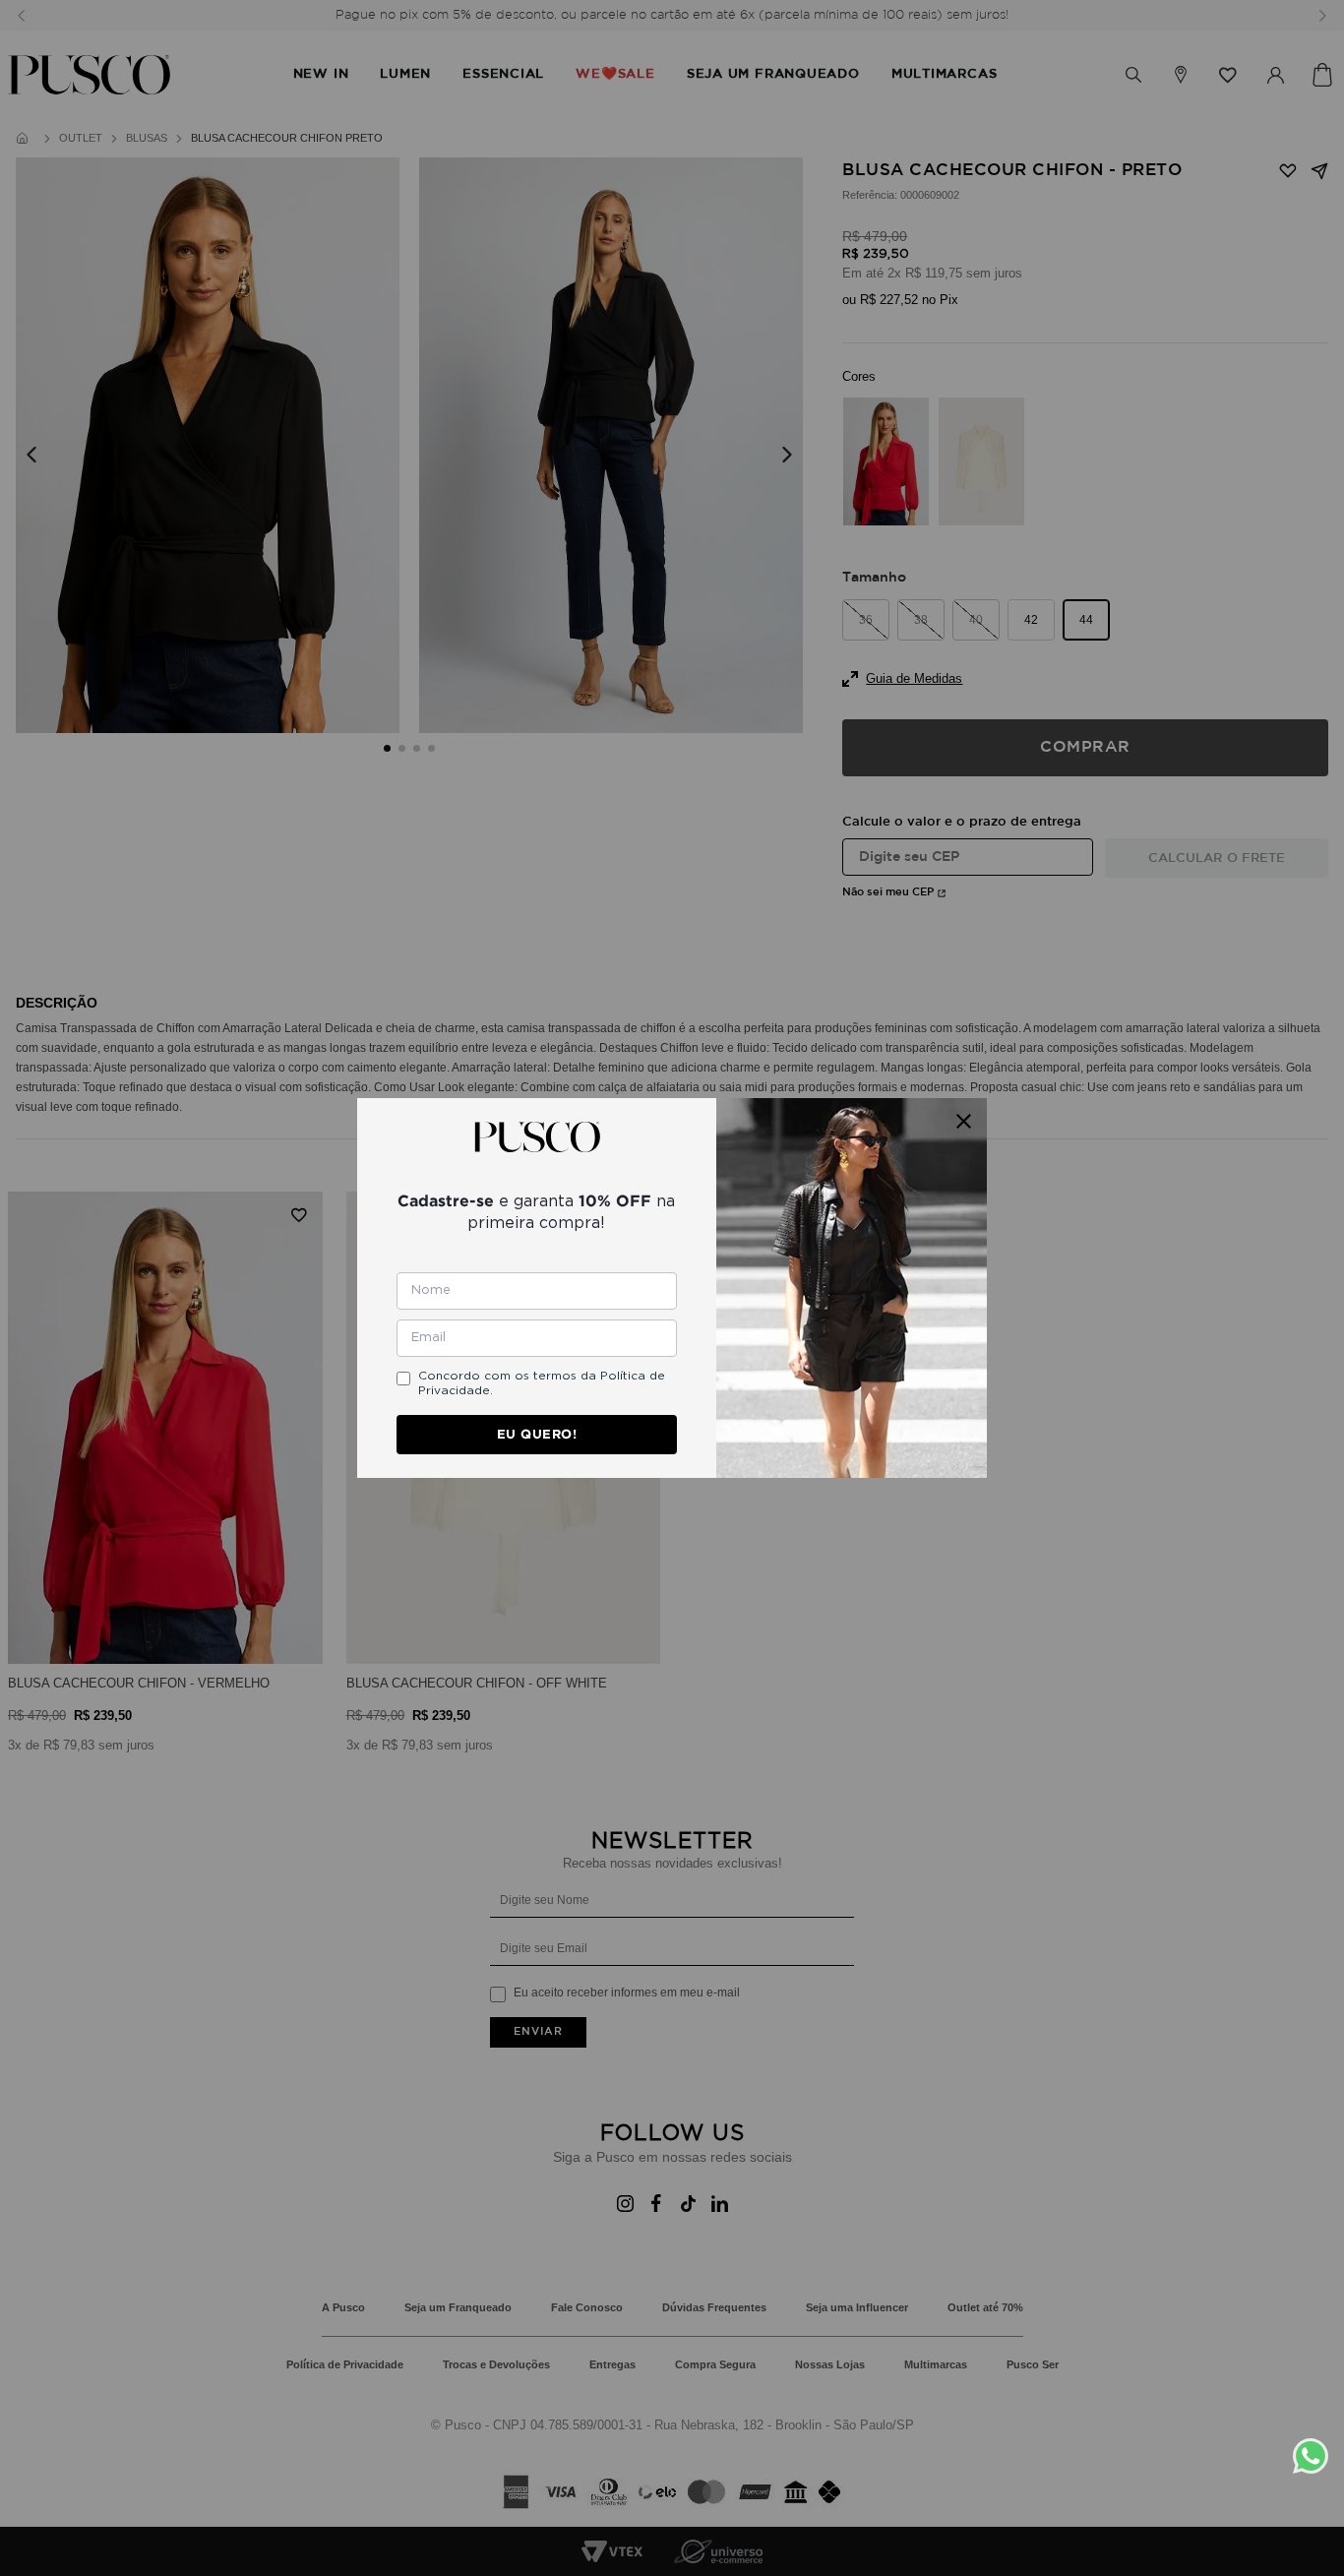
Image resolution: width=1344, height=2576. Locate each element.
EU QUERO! (537, 1434)
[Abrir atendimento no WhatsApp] (1318, 2456)
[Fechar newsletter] (964, 1121)
